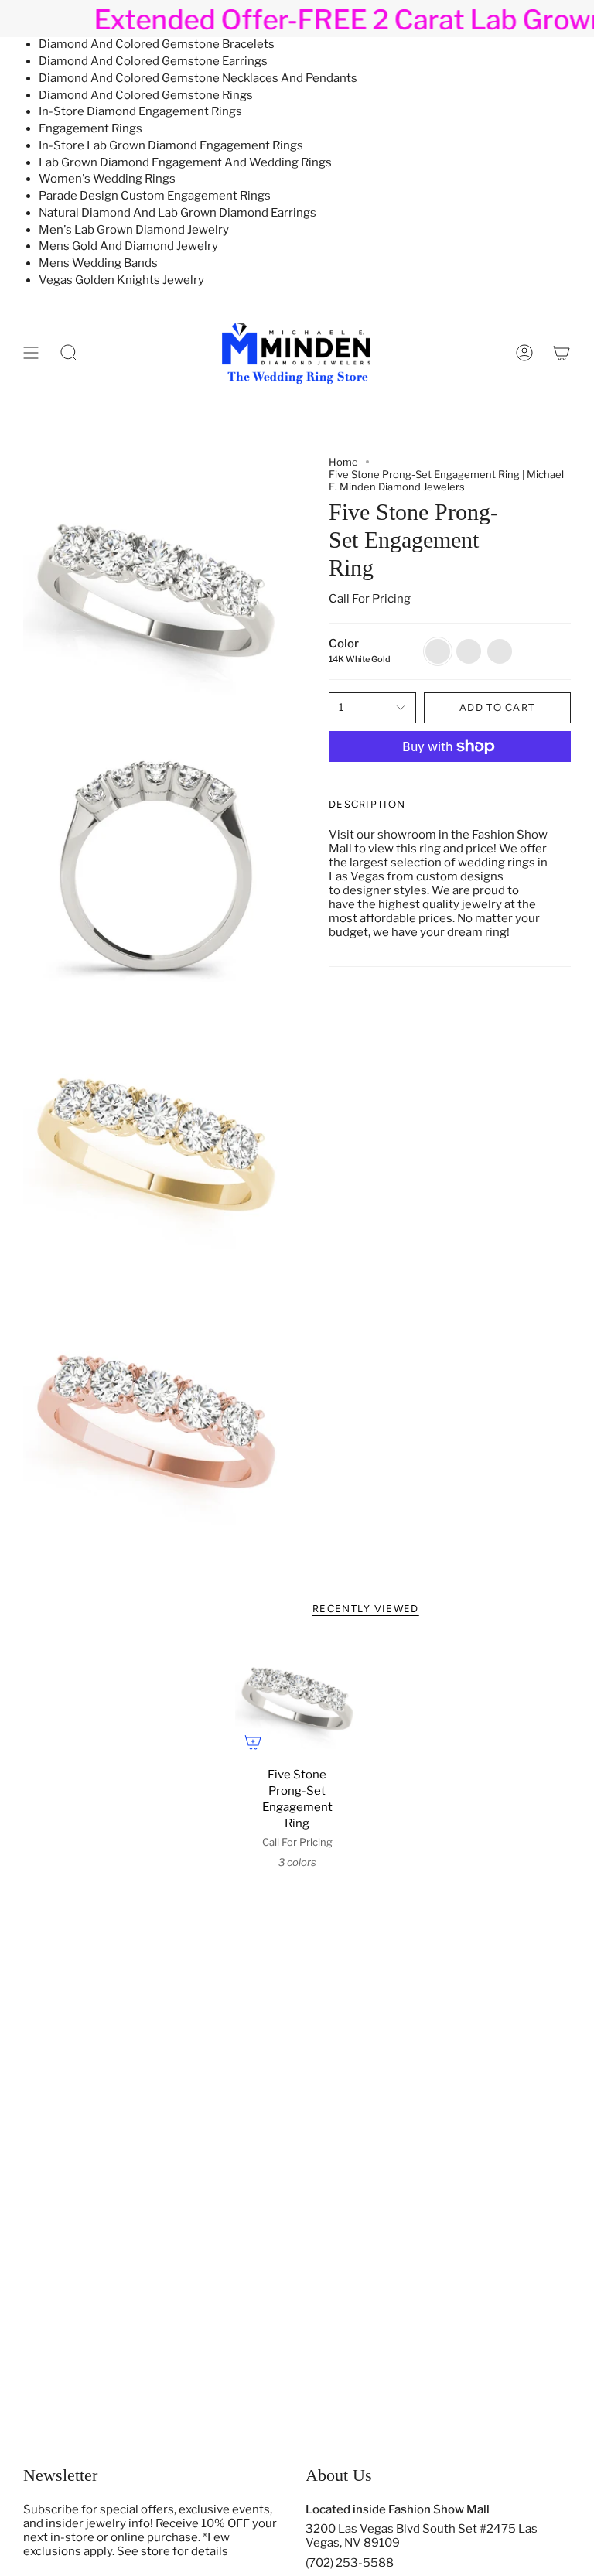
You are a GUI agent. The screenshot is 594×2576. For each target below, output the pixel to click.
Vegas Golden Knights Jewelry (121, 280)
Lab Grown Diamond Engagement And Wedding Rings (185, 162)
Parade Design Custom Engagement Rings (155, 196)
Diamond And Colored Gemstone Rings (146, 95)
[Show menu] (31, 352)
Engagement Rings (90, 128)
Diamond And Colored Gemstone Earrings (153, 61)
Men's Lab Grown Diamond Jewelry (134, 230)
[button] (69, 352)
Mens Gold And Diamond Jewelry (128, 246)
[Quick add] (253, 1742)
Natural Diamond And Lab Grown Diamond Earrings (178, 213)
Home (343, 462)
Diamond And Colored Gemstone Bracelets (157, 44)
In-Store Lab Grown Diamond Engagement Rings (171, 145)
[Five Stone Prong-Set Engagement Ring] (297, 1698)
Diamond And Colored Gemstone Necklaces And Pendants (198, 78)
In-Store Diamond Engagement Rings (140, 111)
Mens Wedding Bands (98, 263)
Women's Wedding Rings (107, 179)
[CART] (562, 352)
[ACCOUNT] (524, 352)
